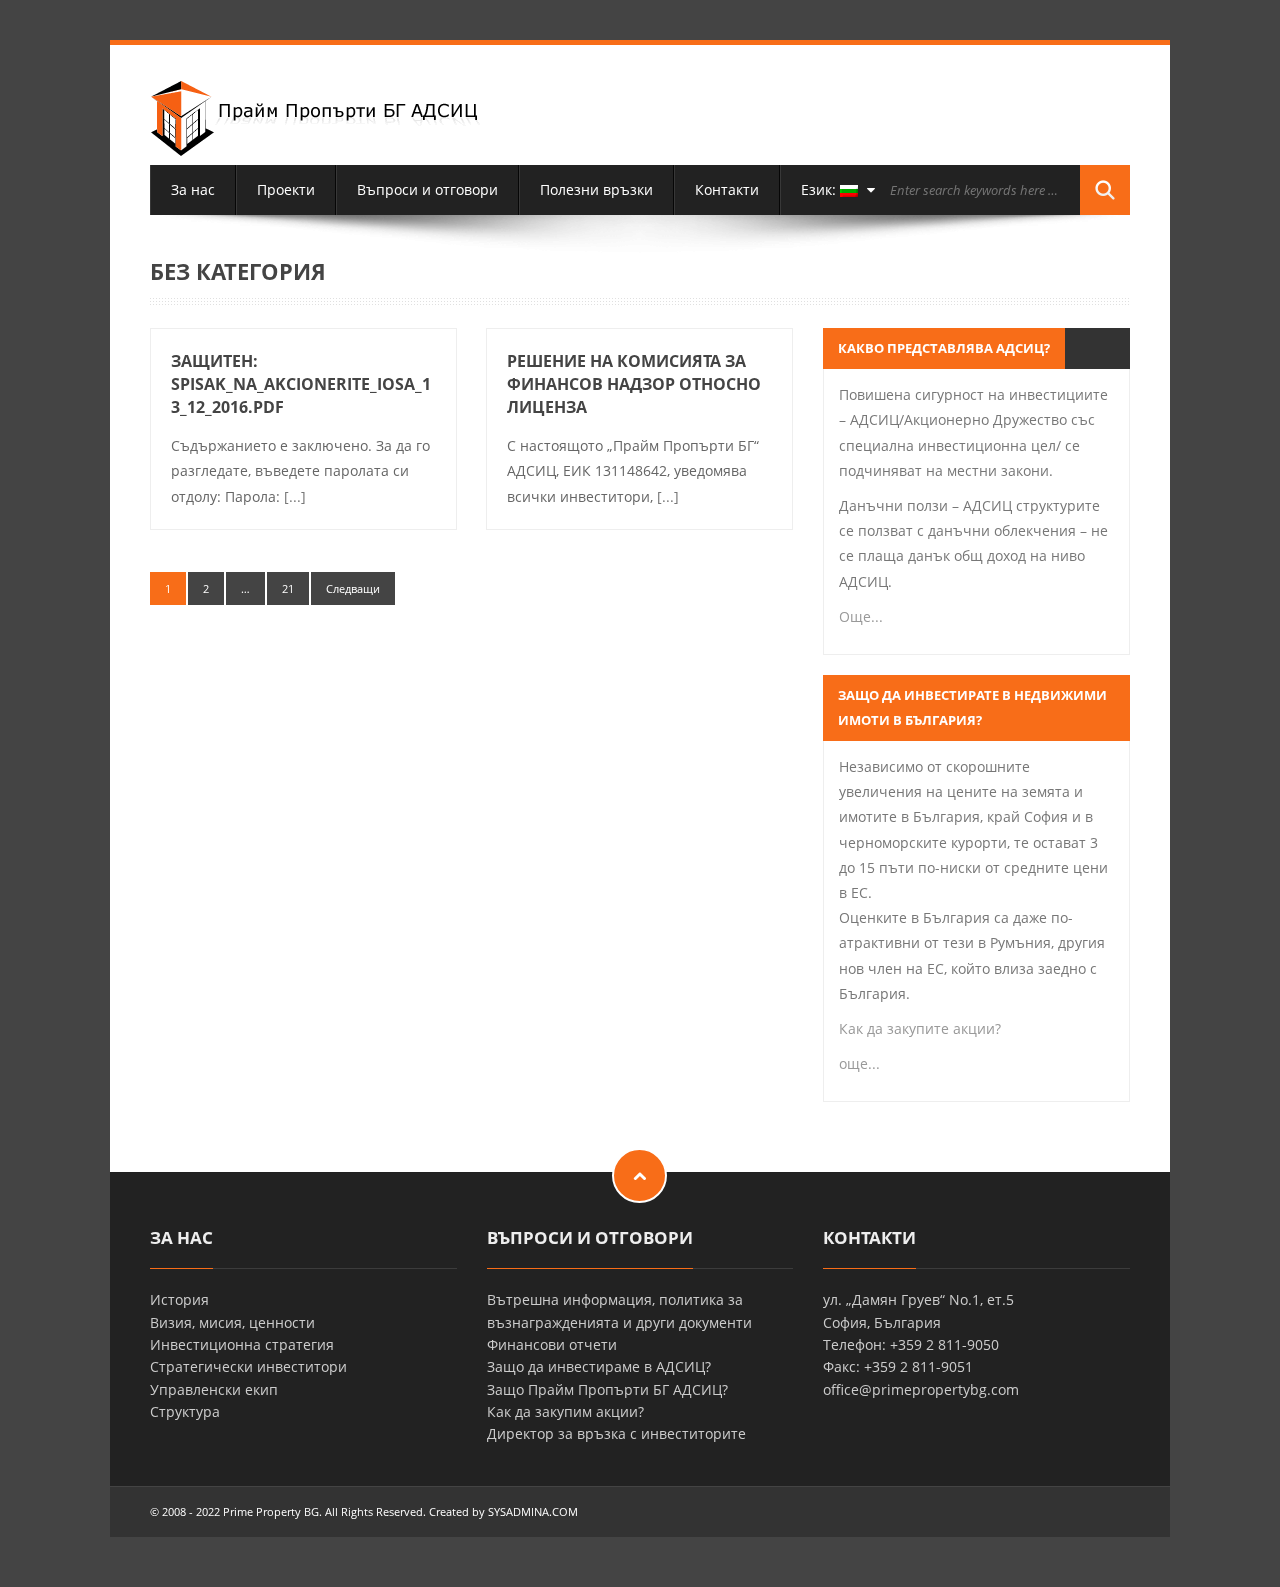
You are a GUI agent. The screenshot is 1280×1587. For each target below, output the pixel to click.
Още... (861, 616)
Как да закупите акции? (920, 1028)
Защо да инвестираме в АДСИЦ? (599, 1366)
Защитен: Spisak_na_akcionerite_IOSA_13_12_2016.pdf (301, 384)
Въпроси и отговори (427, 189)
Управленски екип (214, 1389)
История (179, 1299)
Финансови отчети (552, 1344)
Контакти (727, 189)
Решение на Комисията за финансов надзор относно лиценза (634, 384)
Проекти (286, 189)
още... (859, 1063)
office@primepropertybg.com (921, 1389)
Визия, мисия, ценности (232, 1322)
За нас (193, 189)
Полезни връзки (596, 189)
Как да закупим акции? (565, 1411)
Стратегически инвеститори (248, 1366)
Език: (820, 189)
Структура (185, 1411)
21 (288, 588)
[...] (295, 496)
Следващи (353, 588)
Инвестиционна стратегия (242, 1344)
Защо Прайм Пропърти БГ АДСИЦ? (607, 1389)
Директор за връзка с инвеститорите (616, 1433)
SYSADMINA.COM (533, 1511)
